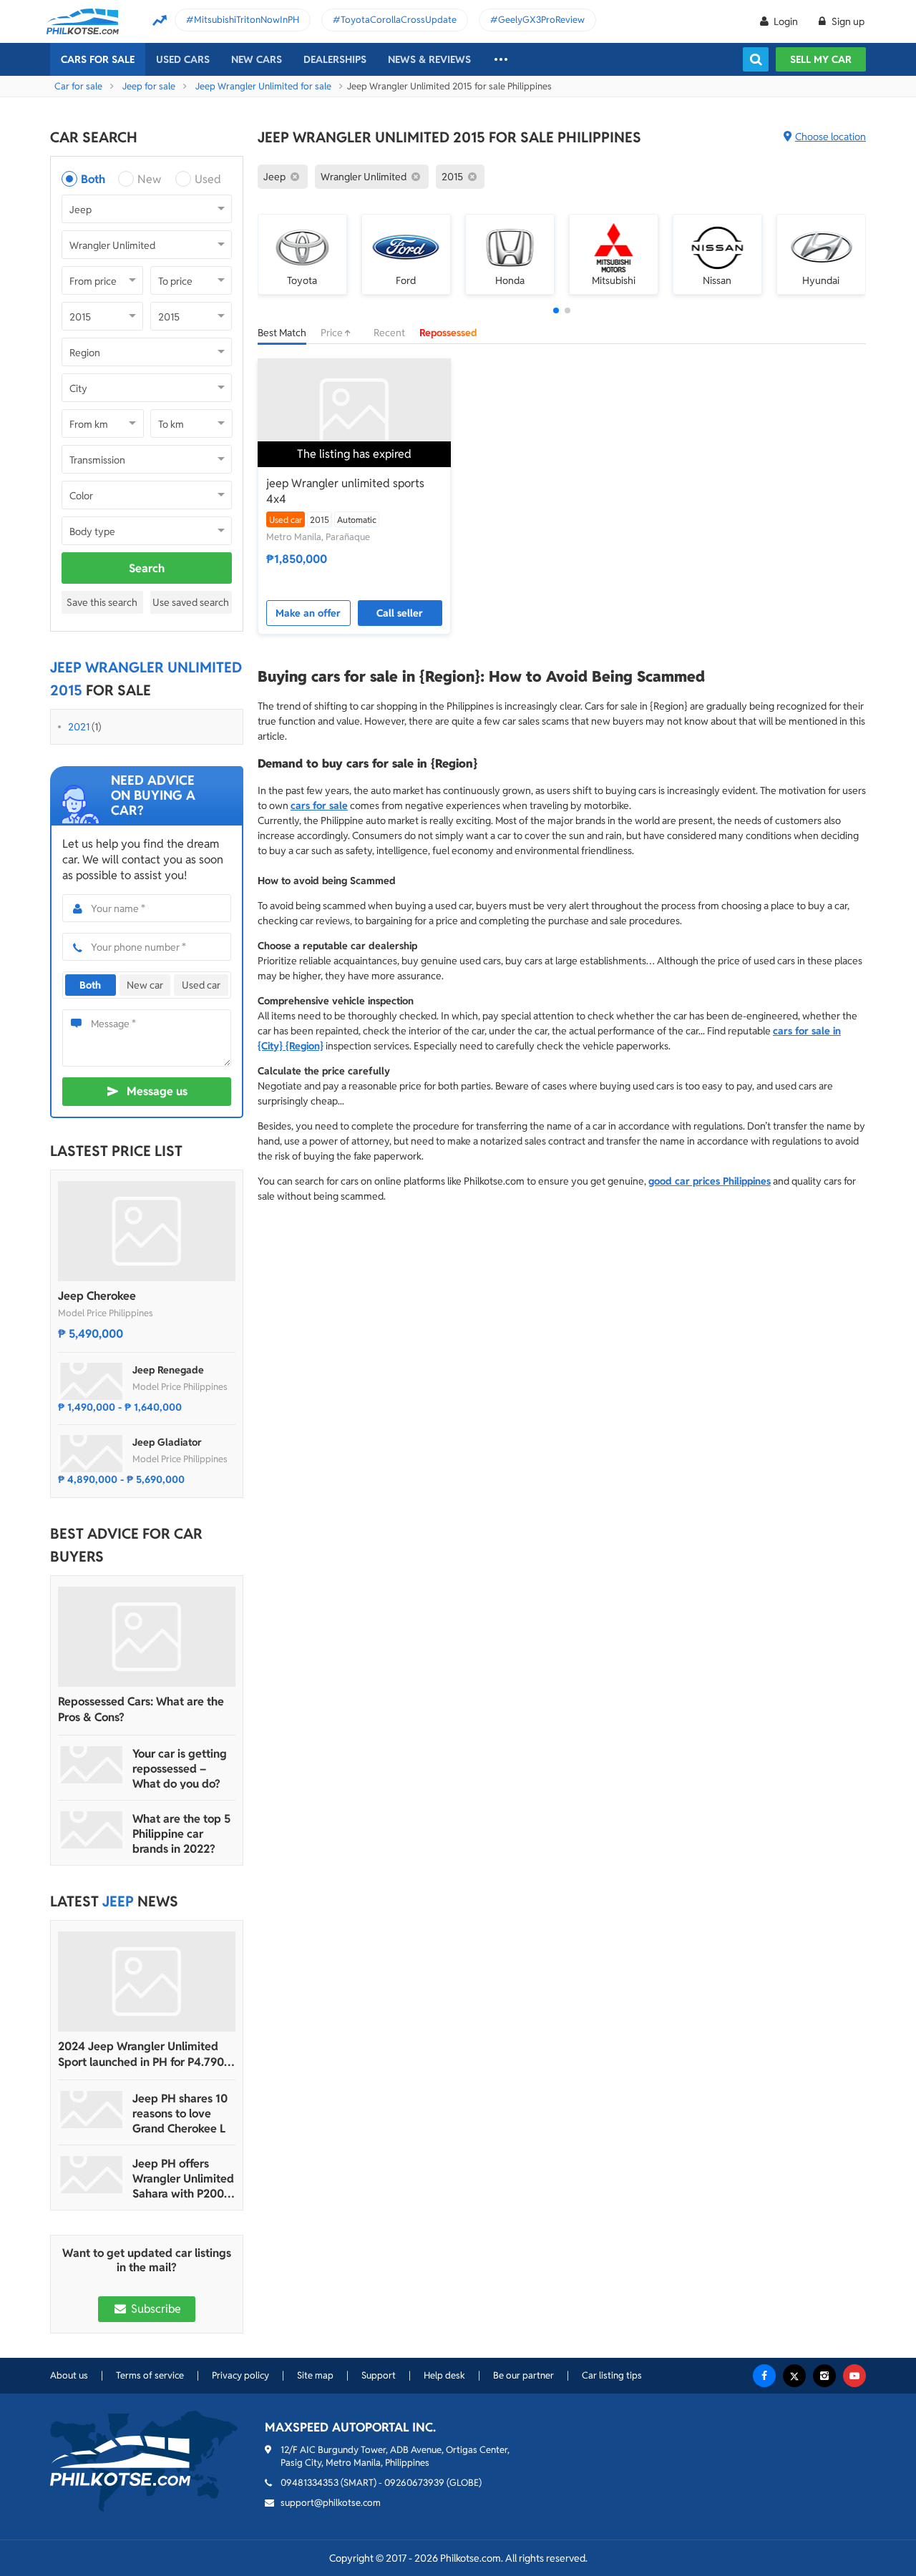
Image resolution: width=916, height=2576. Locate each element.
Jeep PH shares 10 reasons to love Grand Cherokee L (180, 2114)
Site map (315, 2375)
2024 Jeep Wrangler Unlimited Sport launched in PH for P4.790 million (141, 2055)
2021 (79, 727)
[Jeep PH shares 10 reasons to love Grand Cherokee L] (92, 2110)
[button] (556, 310)
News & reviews (429, 59)
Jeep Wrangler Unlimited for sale (263, 86)
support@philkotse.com (331, 2503)
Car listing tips (612, 2375)
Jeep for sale (149, 86)
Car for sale (78, 86)
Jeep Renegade (168, 1370)
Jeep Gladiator (167, 1442)
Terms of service (150, 2375)
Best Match (282, 333)
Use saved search (191, 602)
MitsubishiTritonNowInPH (247, 20)
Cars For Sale (98, 59)
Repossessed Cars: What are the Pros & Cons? (141, 1709)
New (149, 179)
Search (147, 568)
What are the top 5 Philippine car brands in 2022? (181, 1834)
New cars (257, 59)
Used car (201, 985)
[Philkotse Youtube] (854, 2376)
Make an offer (308, 613)
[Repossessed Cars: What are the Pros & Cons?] (147, 1637)
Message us (157, 1091)
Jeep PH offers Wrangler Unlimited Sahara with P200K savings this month (183, 2179)
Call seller (400, 613)
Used (208, 179)
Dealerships (335, 59)
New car (145, 985)
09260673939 (414, 2483)
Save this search (102, 602)
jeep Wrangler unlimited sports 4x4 (345, 491)
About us (69, 2375)
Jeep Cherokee (97, 1296)
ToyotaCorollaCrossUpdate (399, 20)
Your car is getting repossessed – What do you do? (180, 1769)
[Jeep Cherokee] (147, 1231)
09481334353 (310, 2483)
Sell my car (821, 59)
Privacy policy (240, 2375)
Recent (389, 333)
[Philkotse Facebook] (764, 2376)
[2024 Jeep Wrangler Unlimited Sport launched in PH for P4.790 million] (147, 1982)
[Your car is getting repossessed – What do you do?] (92, 1765)
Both (93, 179)
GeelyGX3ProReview (541, 20)
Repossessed (448, 333)
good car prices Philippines (710, 1181)
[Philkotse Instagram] (824, 2376)
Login (786, 21)
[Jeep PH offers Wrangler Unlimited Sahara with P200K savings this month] (92, 2175)
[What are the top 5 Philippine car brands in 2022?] (92, 1830)
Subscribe (155, 2309)
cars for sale (319, 805)
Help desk (444, 2375)
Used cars (183, 59)
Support (379, 2375)
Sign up (847, 21)
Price (333, 333)
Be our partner (523, 2375)
